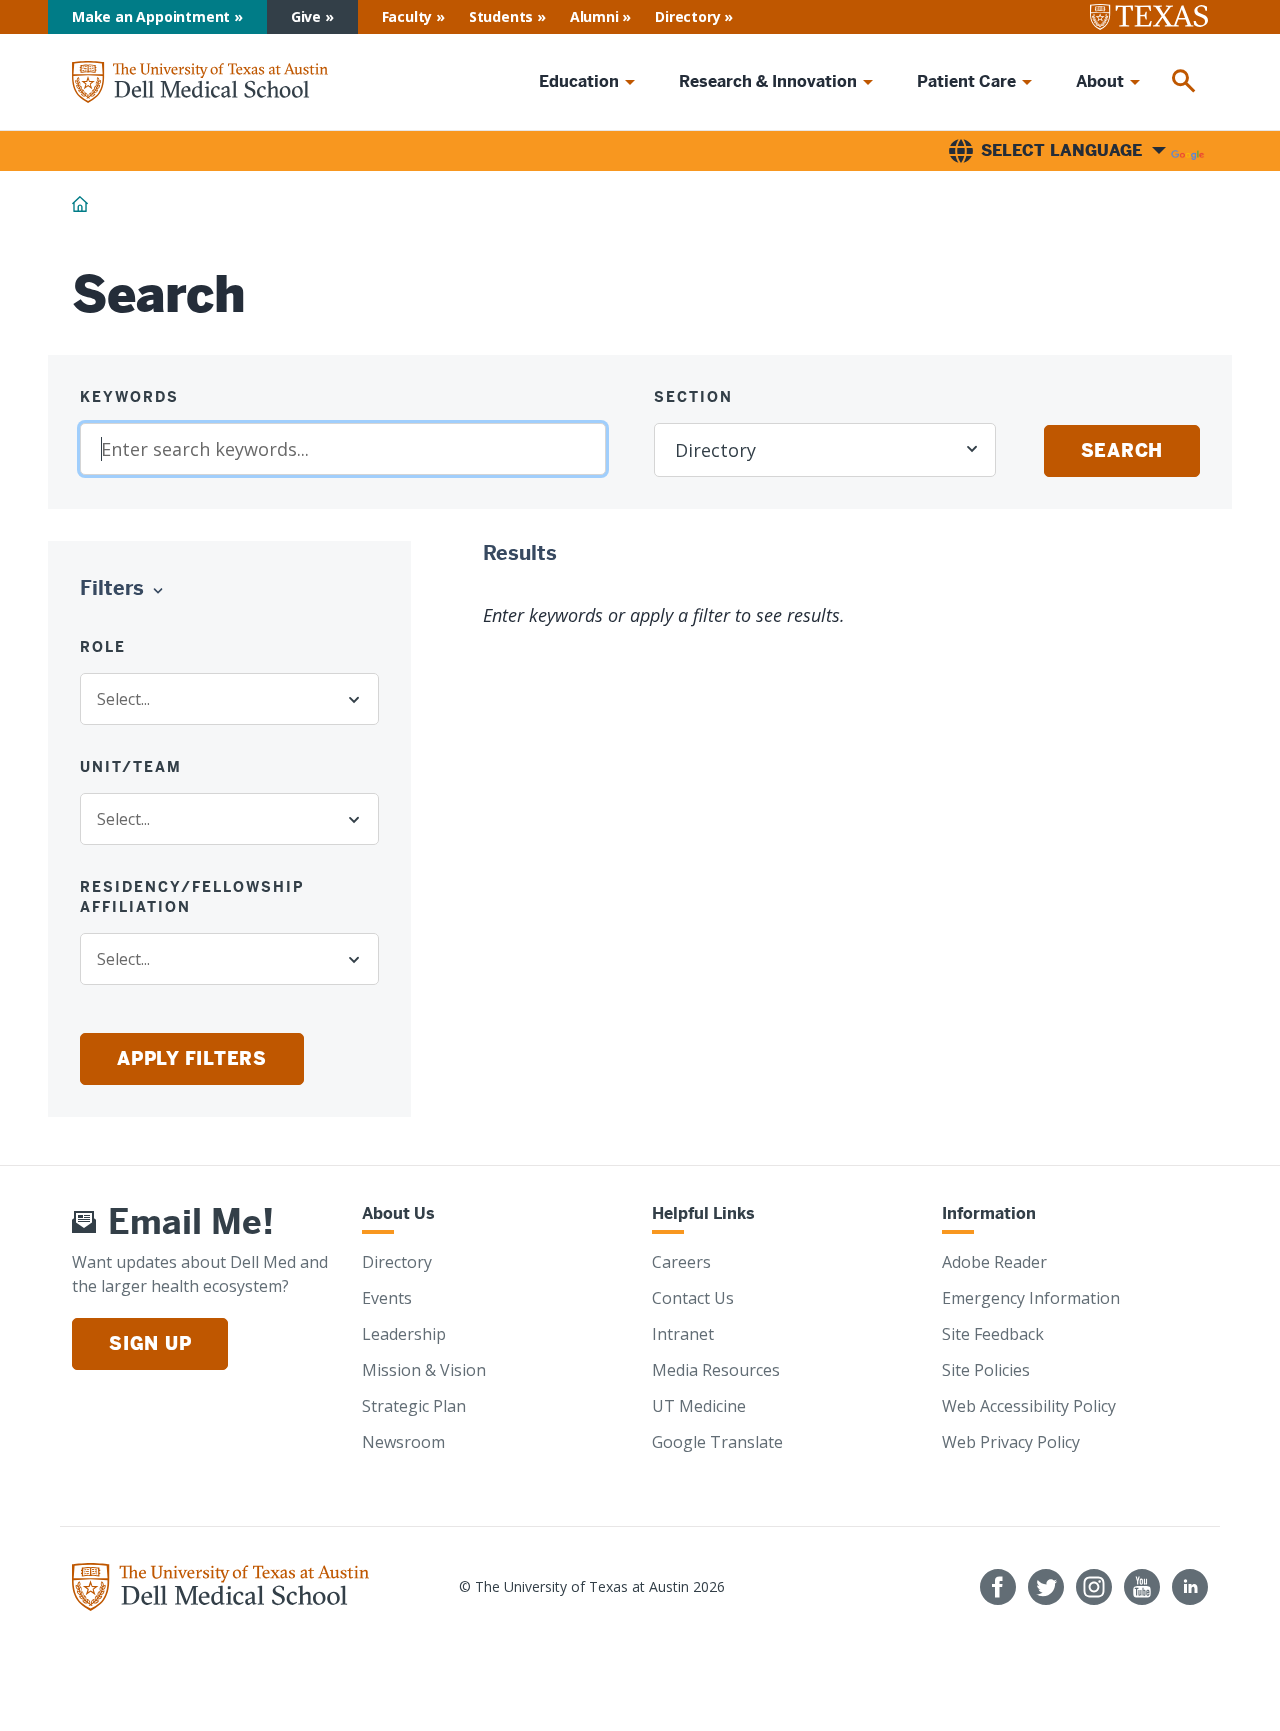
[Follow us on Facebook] (998, 1587)
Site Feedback (993, 1334)
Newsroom (403, 1442)
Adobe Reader (994, 1262)
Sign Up (150, 1343)
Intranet (683, 1334)
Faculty (407, 16)
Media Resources (716, 1370)
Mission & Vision (424, 1370)
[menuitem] (1184, 82)
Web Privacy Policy (1011, 1442)
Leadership (404, 1334)
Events (387, 1298)
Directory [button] (715, 450)
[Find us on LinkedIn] (1190, 1587)
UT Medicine (699, 1406)
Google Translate (717, 1442)
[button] (126, 589)
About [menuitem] (1100, 81)
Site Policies (986, 1370)
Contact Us (693, 1298)
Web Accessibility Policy (1029, 1406)
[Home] (200, 81)
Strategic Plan (414, 1406)
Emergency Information (1031, 1298)
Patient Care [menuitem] (966, 81)
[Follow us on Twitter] (1046, 1587)
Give (306, 16)
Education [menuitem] (579, 81)
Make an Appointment (151, 16)
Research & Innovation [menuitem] (768, 81)
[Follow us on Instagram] (1094, 1587)
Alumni (594, 16)
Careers (681, 1262)
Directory (687, 16)
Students (501, 16)
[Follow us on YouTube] (1142, 1587)
